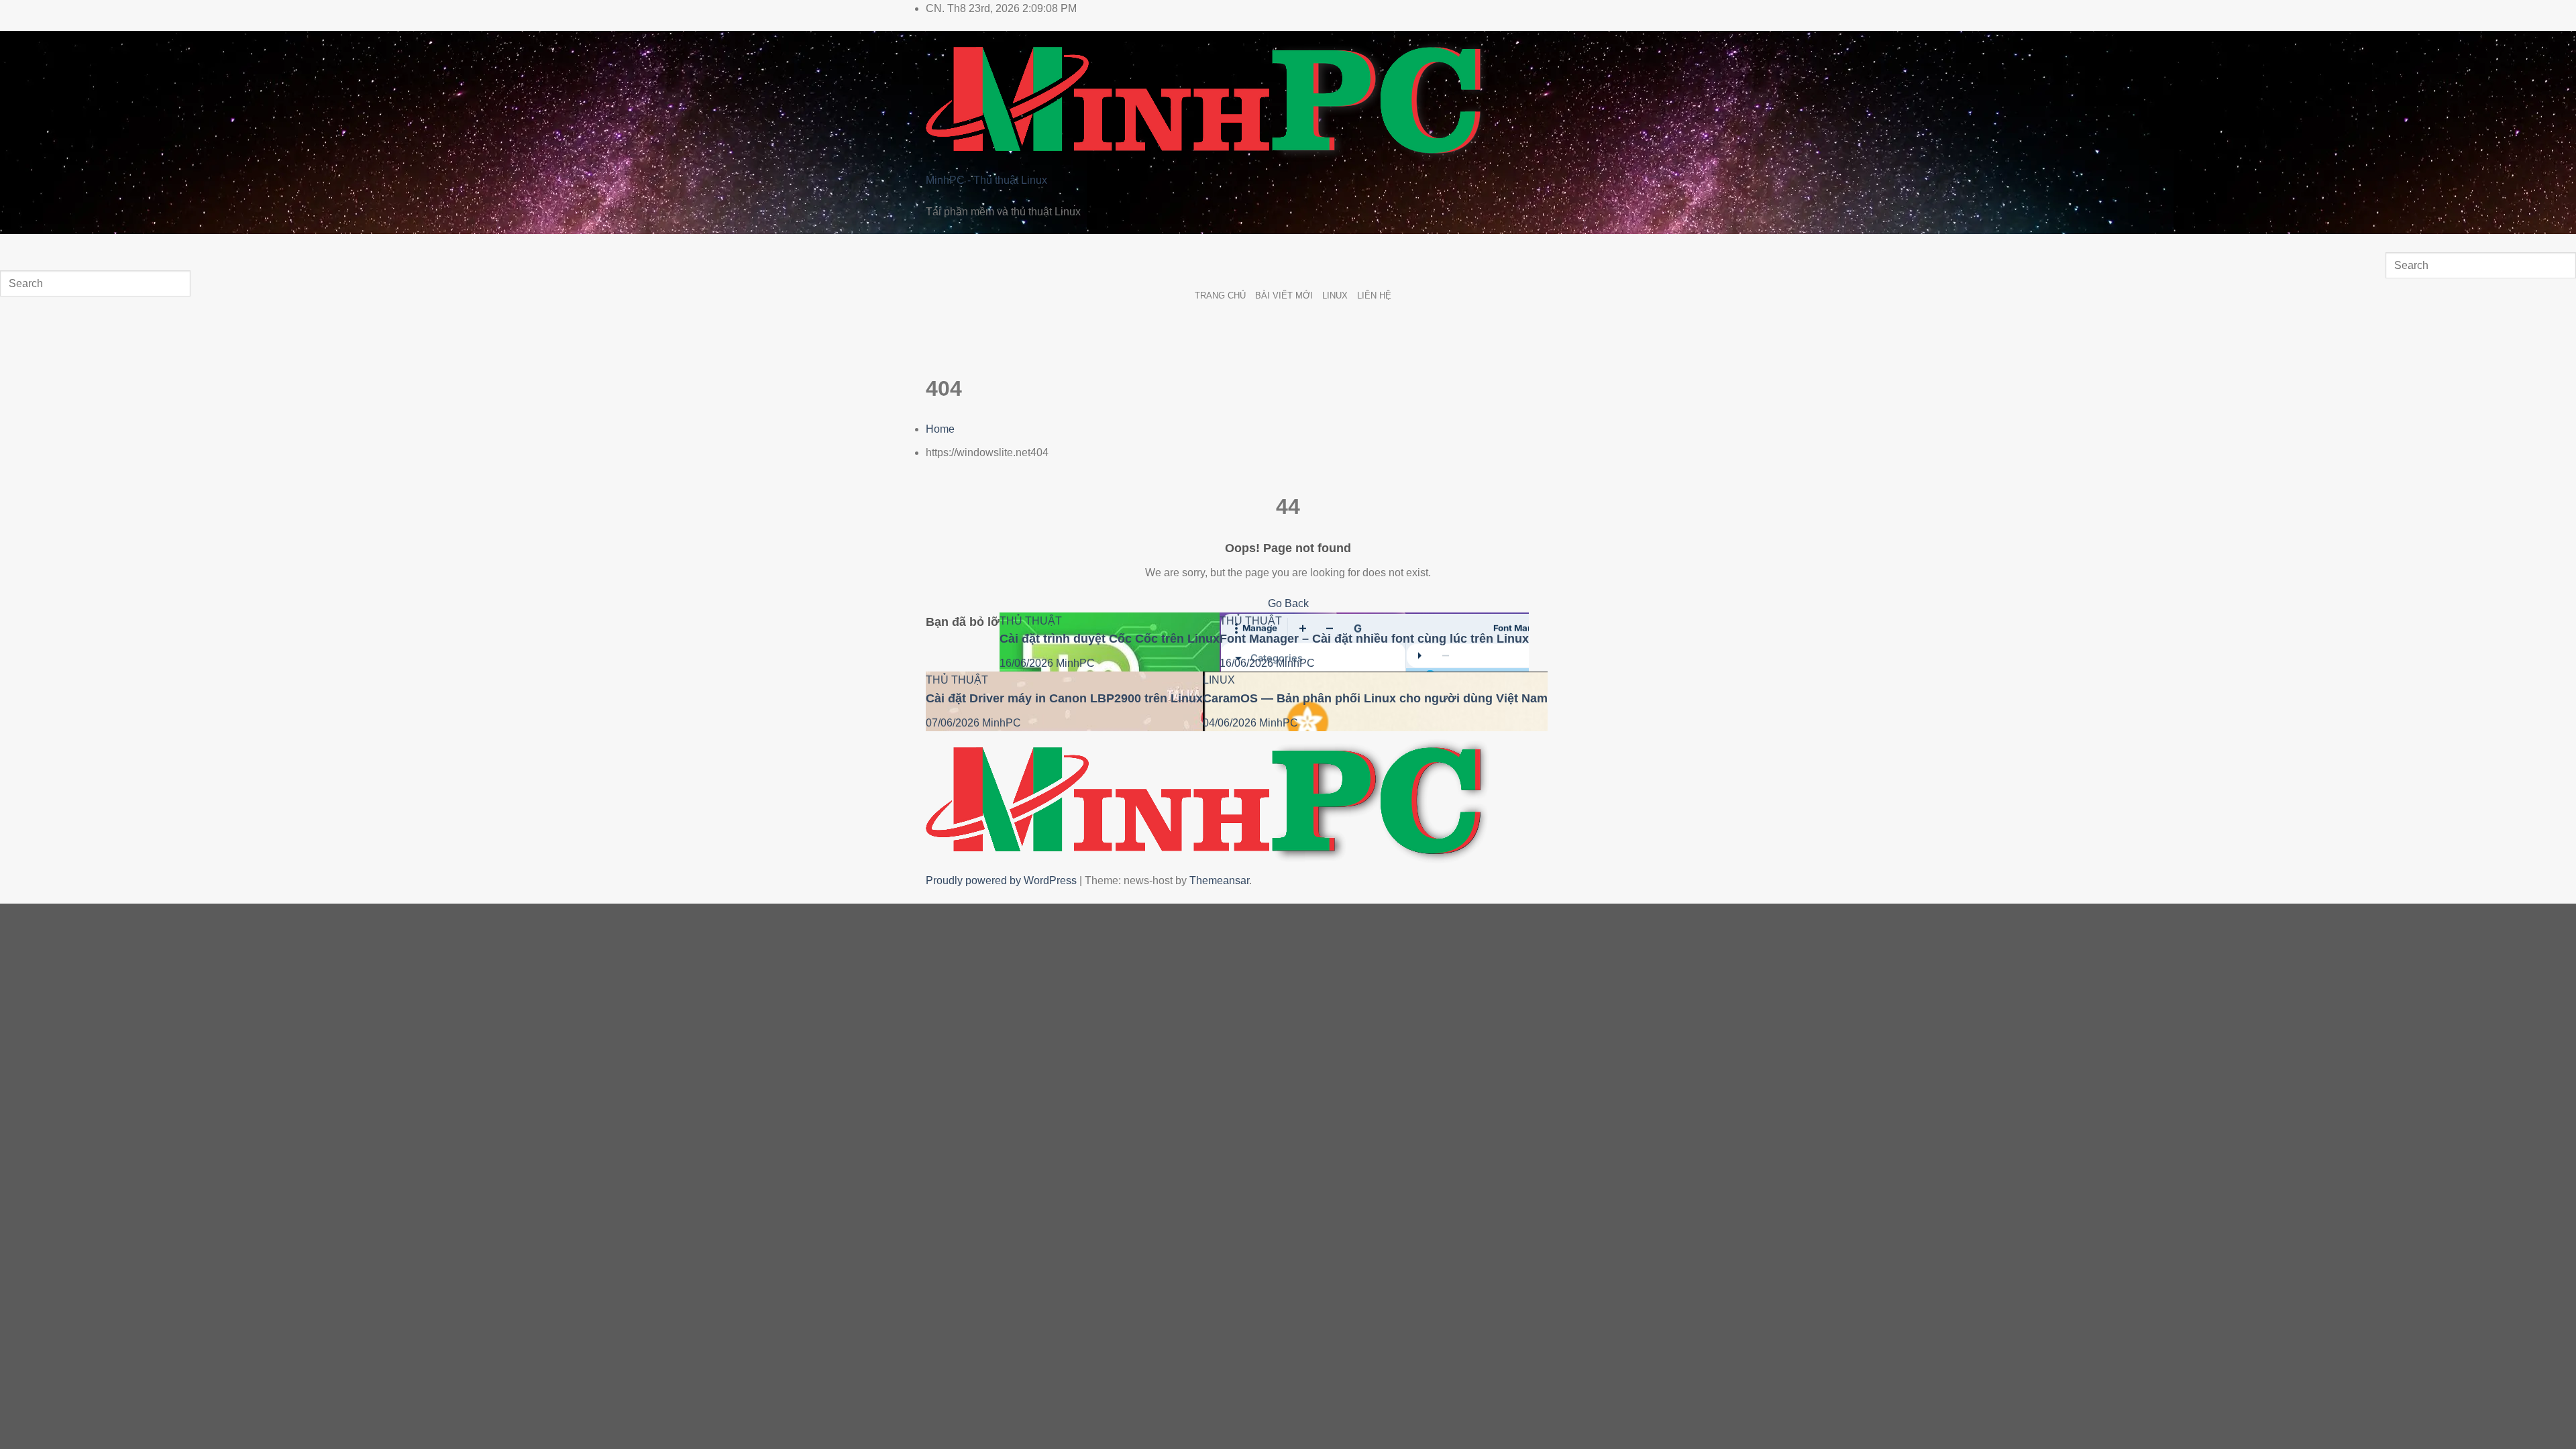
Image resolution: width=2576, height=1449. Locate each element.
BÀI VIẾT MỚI (1284, 296)
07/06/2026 (954, 723)
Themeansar (1219, 880)
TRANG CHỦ (1220, 296)
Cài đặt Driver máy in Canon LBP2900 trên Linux (1064, 698)
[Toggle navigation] (13, 247)
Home (940, 429)
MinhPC (1075, 663)
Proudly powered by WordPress (1003, 880)
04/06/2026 (1231, 723)
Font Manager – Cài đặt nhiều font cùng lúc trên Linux (1374, 639)
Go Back (1288, 603)
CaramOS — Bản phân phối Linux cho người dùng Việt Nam (1375, 698)
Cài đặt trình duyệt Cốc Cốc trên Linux (1110, 639)
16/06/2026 (1028, 663)
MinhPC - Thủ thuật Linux (986, 180)
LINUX (1335, 296)
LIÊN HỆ (1374, 296)
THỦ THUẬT (1031, 621)
